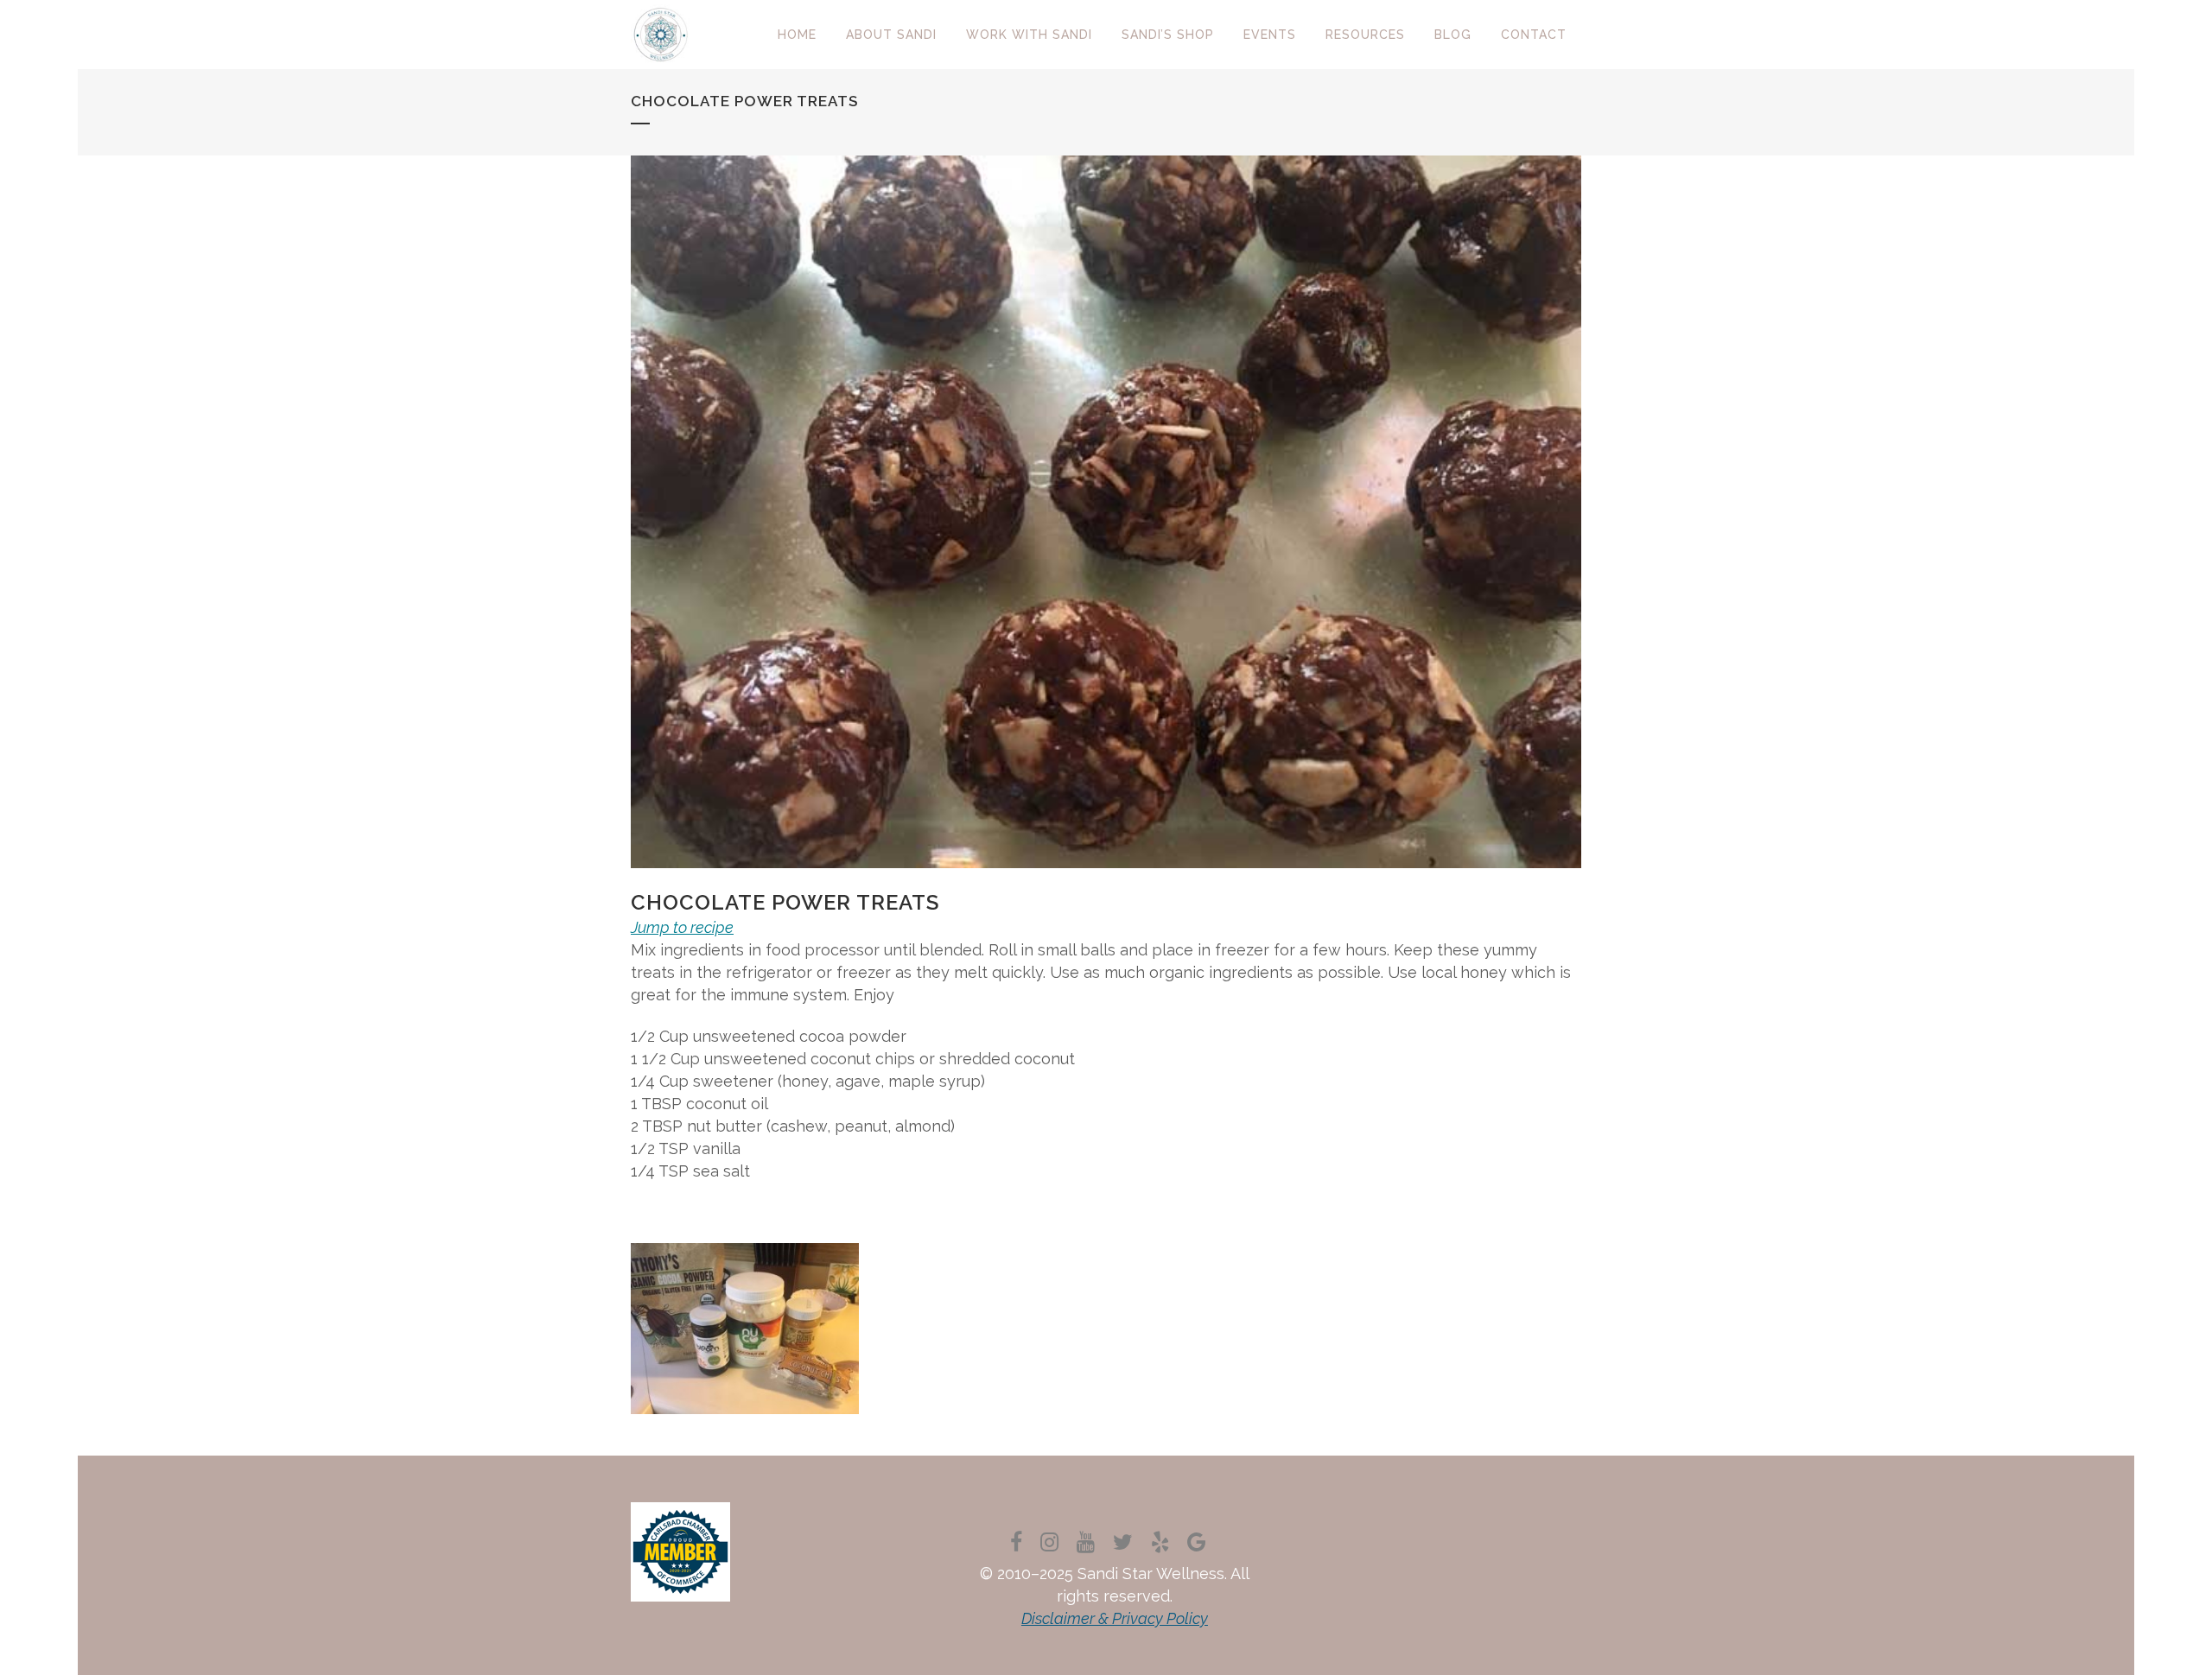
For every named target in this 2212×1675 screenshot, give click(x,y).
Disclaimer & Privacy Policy (1115, 1618)
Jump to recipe (682, 927)
